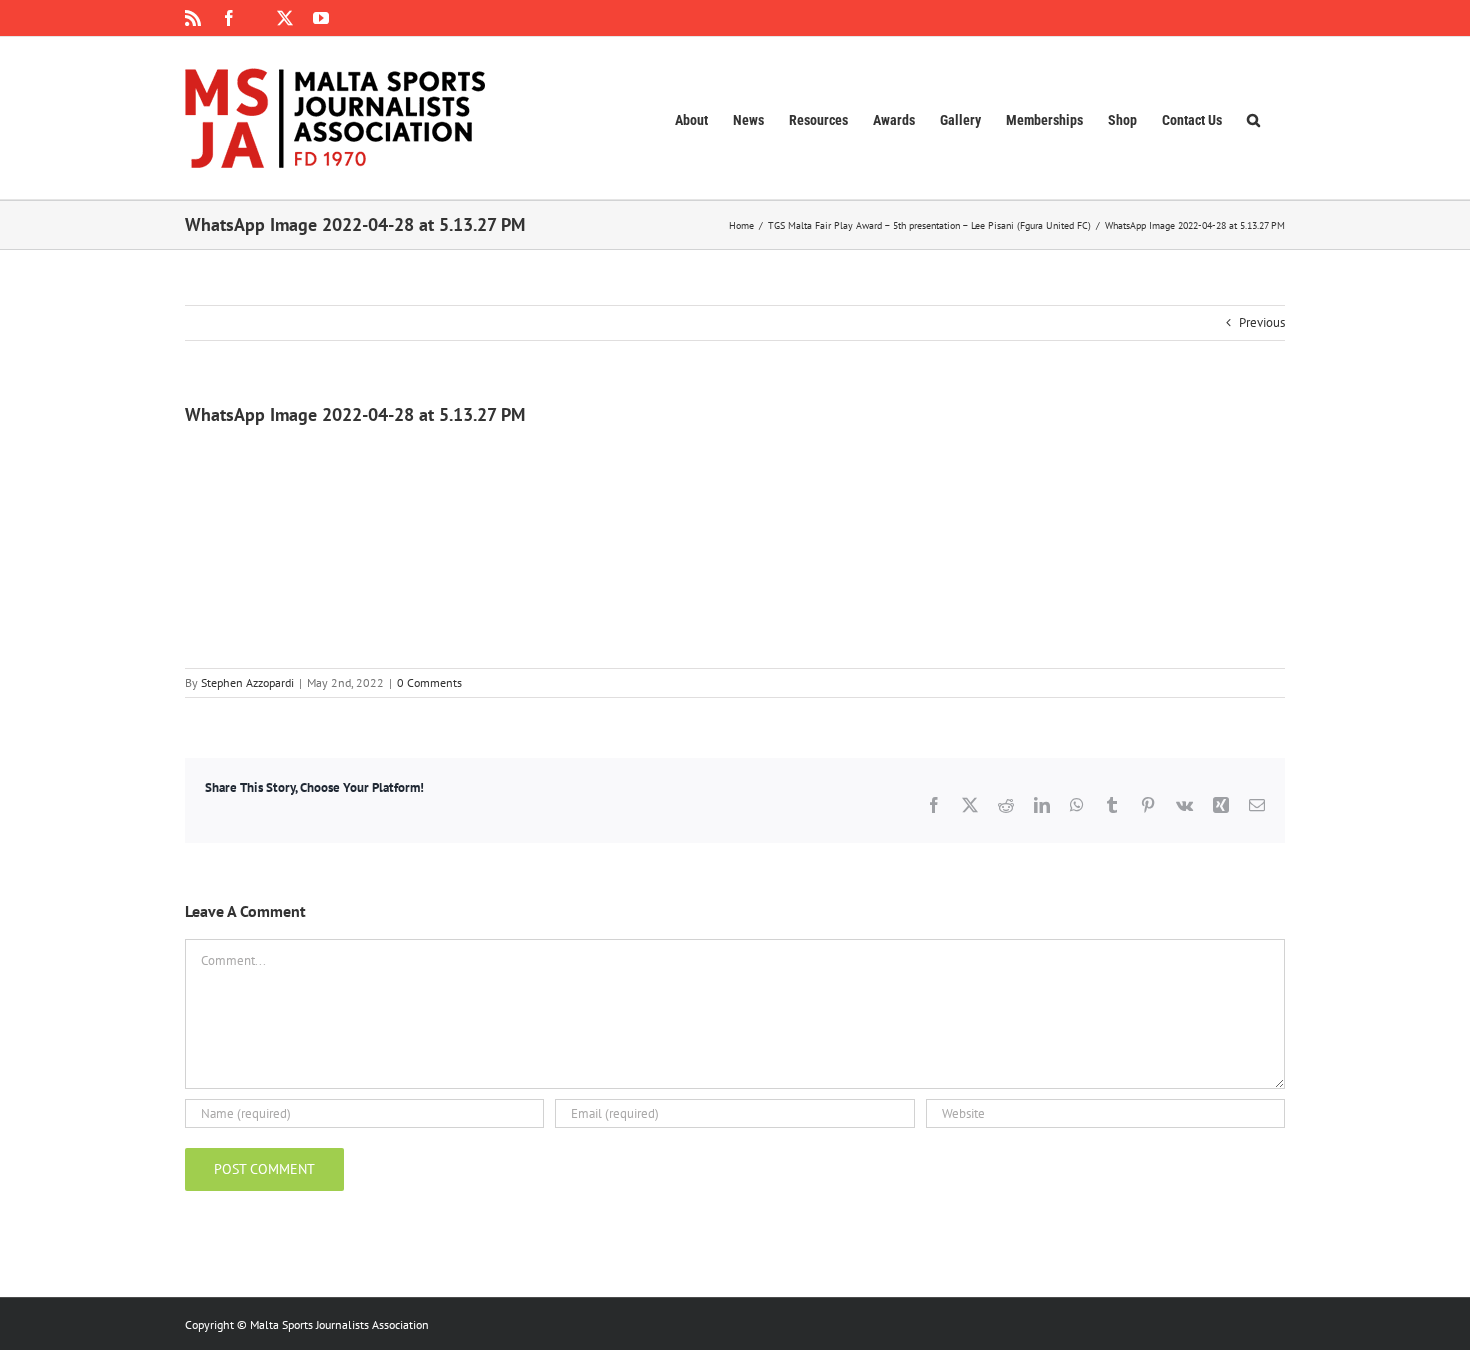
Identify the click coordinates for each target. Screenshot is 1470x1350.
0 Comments (429, 682)
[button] (1253, 118)
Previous (1262, 322)
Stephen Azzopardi (247, 682)
